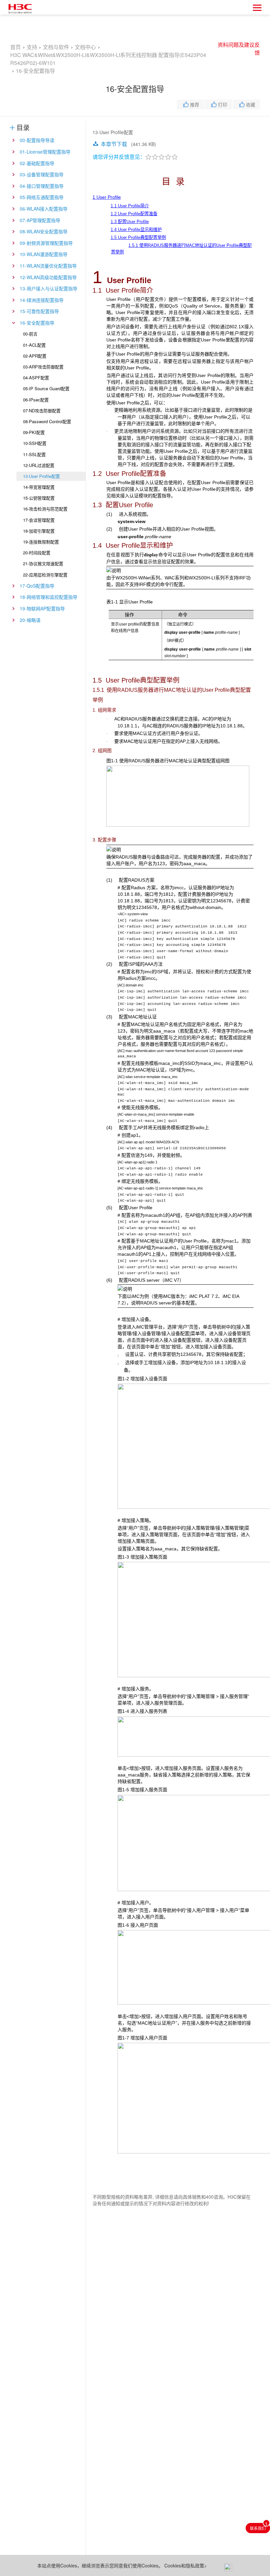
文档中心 (85, 47)
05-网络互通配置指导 (42, 197)
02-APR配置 (35, 356)
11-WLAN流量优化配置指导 (48, 266)
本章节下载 (114, 144)
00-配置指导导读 (37, 140)
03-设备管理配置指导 (42, 174)
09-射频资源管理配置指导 (46, 243)
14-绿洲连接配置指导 (42, 300)
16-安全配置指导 (37, 323)
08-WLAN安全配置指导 (44, 231)
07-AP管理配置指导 (40, 220)
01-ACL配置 (34, 345)
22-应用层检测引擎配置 (45, 575)
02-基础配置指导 (37, 163)
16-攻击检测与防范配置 (45, 509)
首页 (15, 47)
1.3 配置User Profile (130, 222)
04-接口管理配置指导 (42, 186)
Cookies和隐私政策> (186, 2565)
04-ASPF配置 (36, 378)
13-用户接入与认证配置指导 (49, 288)
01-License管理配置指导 (45, 152)
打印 (223, 104)
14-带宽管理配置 (39, 487)
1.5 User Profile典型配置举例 (138, 237)
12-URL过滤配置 (39, 465)
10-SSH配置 (35, 443)
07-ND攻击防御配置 (42, 410)
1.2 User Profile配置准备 (134, 214)
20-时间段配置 (37, 553)
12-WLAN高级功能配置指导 (48, 277)
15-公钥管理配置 (39, 498)
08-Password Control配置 (47, 421)
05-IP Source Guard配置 (46, 388)
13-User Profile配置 (41, 476)
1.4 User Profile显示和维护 (136, 230)
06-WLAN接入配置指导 (44, 209)
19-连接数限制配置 (41, 542)
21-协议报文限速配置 (43, 563)
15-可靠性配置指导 (39, 311)
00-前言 (30, 334)
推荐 (195, 104)
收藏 (251, 104)
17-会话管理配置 (39, 520)
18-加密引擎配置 (39, 531)
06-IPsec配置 (36, 400)
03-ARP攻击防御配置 (43, 367)
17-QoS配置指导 (37, 586)
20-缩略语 (30, 620)
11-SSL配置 (34, 454)
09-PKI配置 (34, 432)
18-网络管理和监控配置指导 (49, 597)
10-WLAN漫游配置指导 (44, 254)
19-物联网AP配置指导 (42, 608)
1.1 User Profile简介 (130, 206)
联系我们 (258, 2528)
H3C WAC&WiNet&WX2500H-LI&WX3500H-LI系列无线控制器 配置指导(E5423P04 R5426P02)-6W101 (108, 55)
